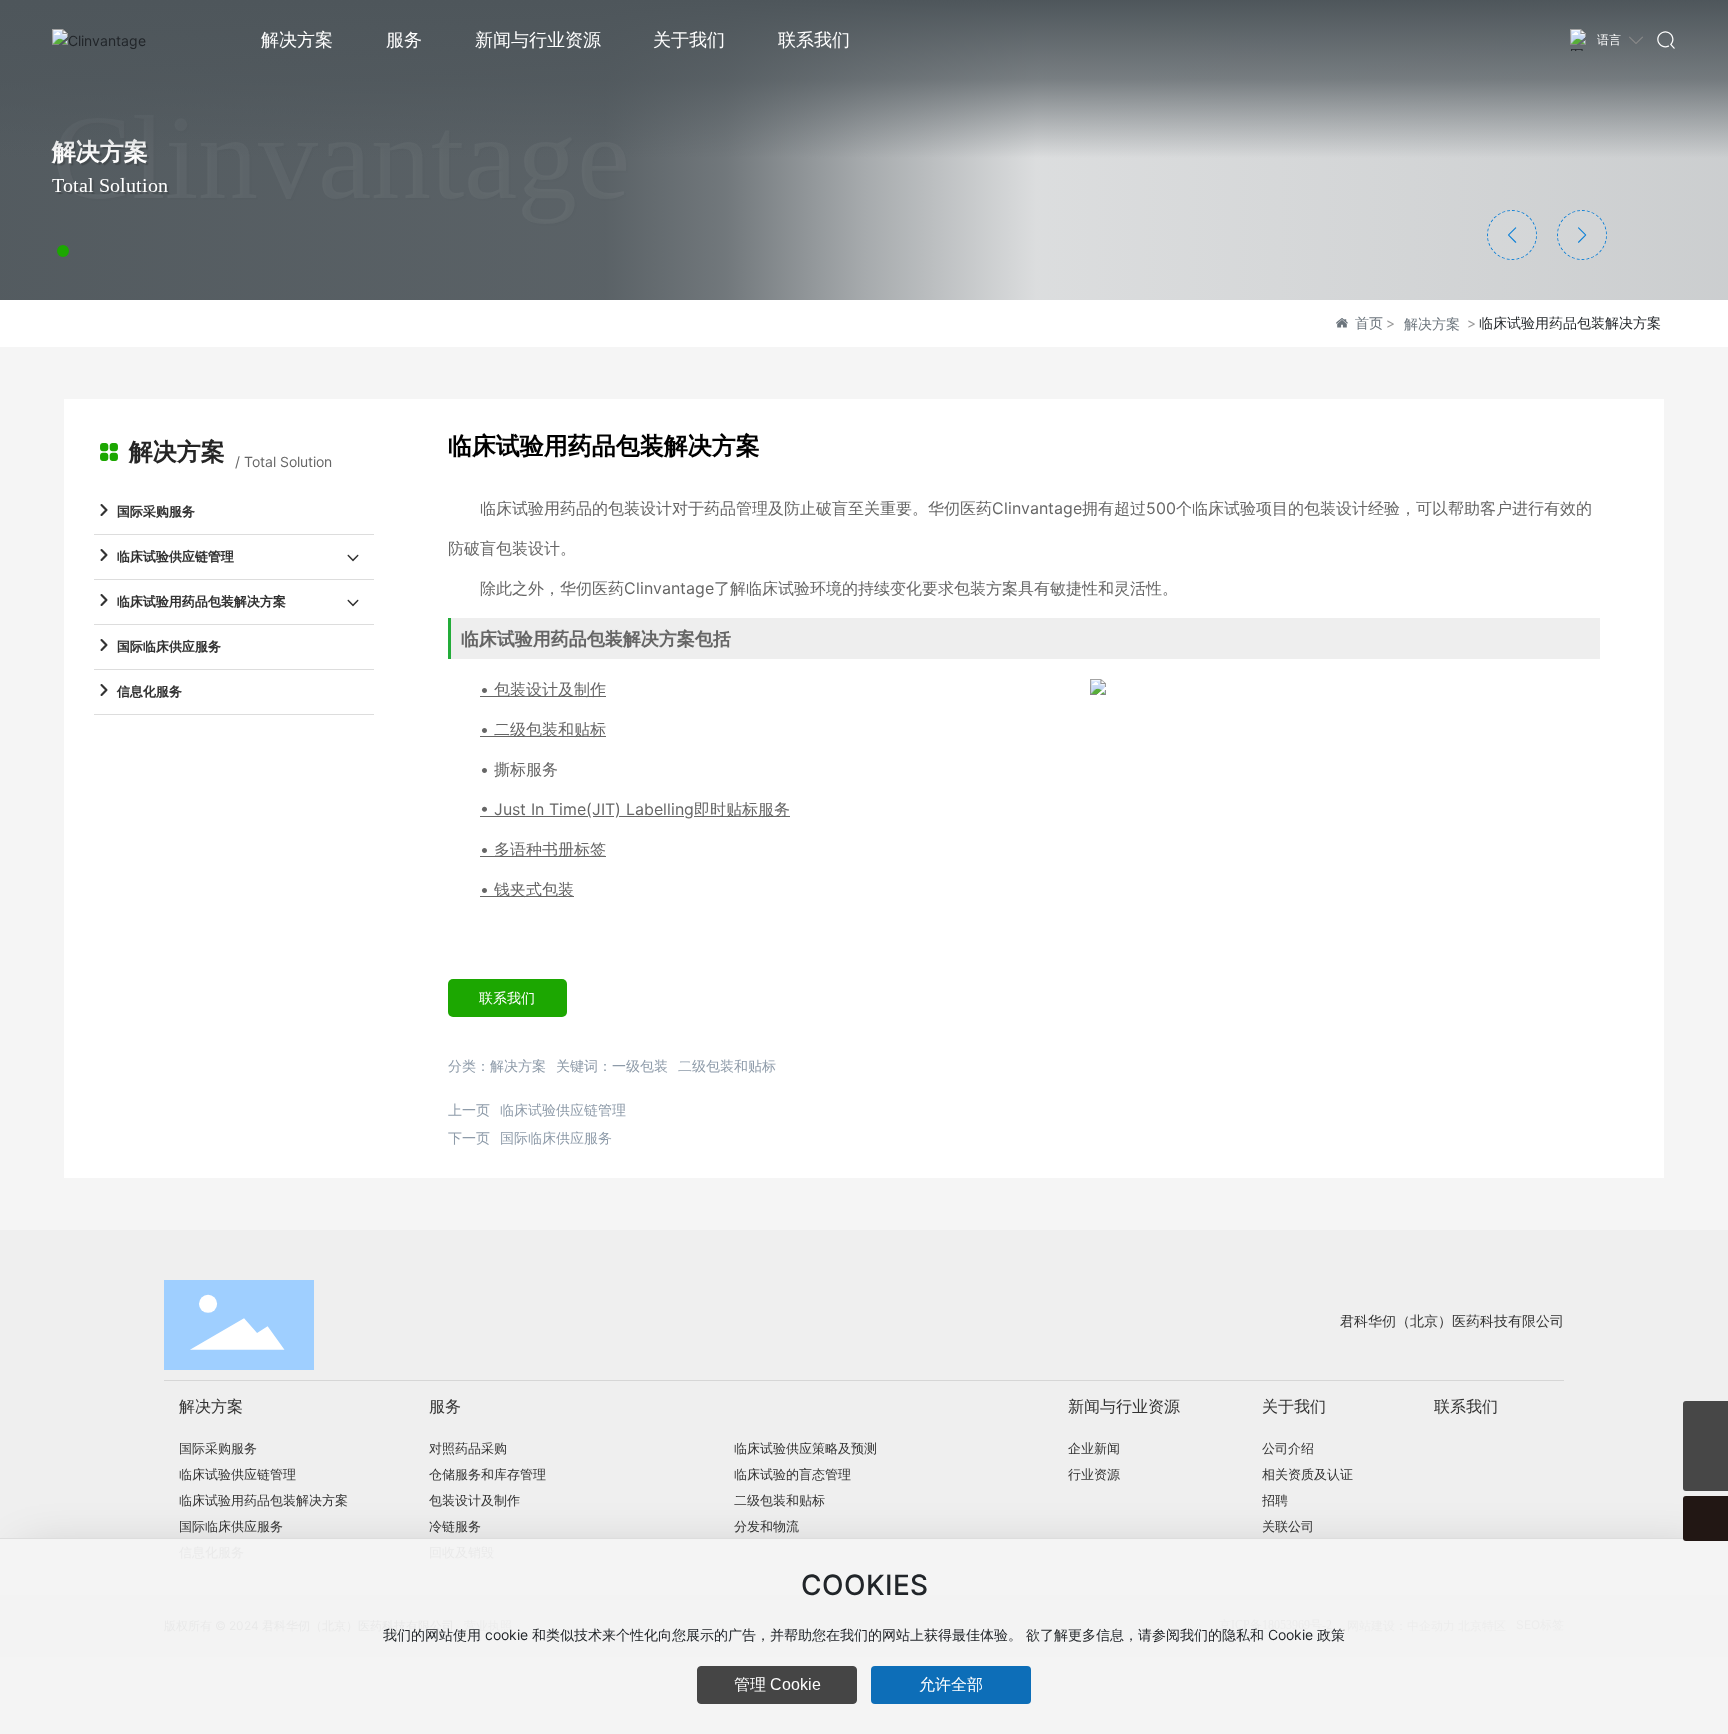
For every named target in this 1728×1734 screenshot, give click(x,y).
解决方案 (1432, 323)
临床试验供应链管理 (563, 1109)
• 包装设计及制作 (543, 689)
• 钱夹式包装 (527, 889)
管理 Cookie (777, 1684)
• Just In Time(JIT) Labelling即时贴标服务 (635, 809)
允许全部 (951, 1684)
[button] (63, 251)
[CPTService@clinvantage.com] (1705, 1423)
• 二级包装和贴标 (543, 729)
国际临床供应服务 (556, 1137)
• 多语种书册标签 (543, 849)
